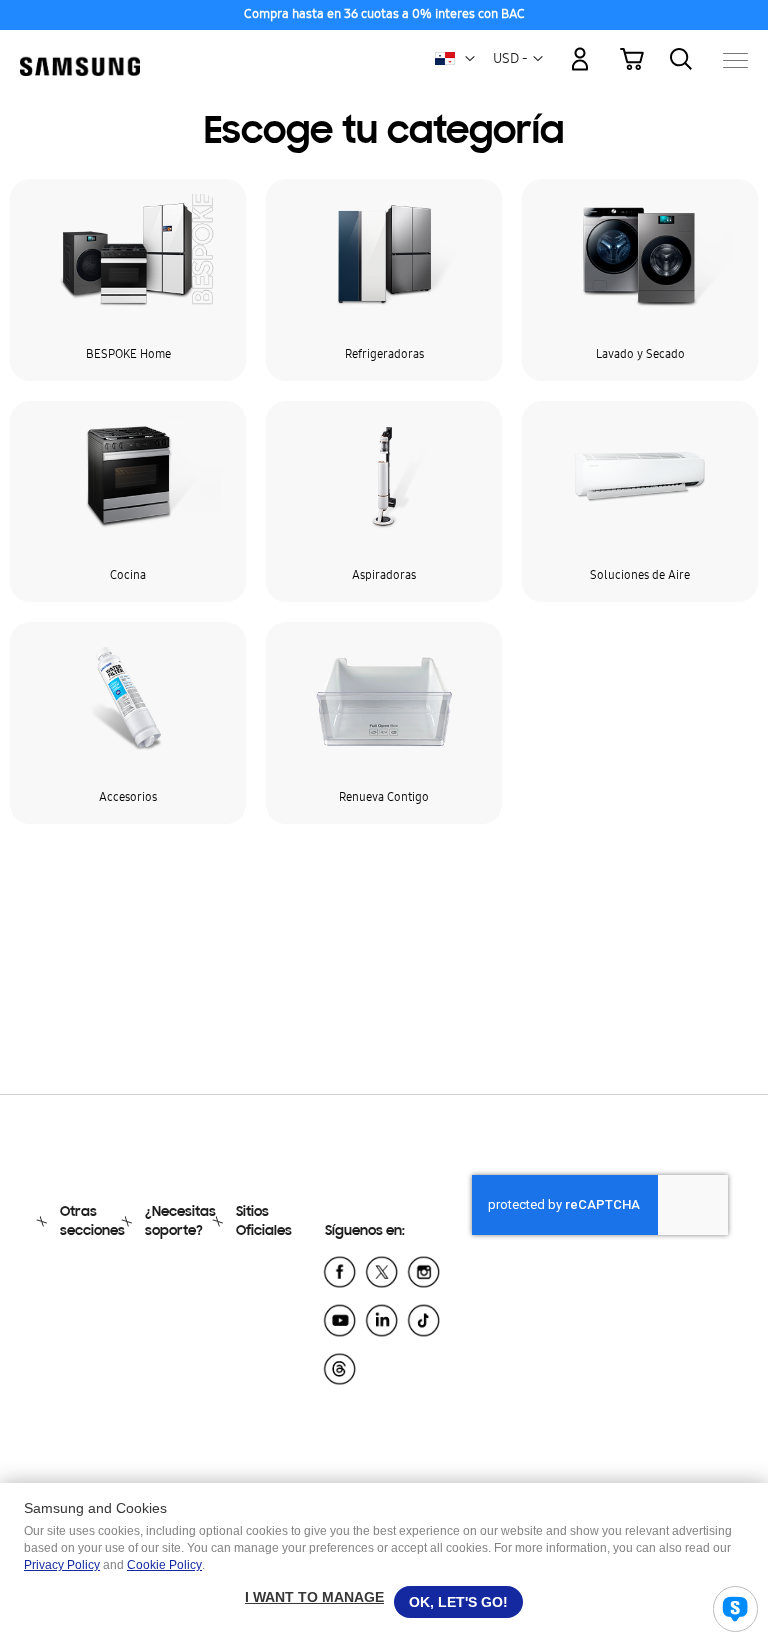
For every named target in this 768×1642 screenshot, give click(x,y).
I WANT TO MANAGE (314, 1597)
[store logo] (80, 50)
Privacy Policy (62, 1565)
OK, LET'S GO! (458, 1602)
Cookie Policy (164, 1565)
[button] (470, 59)
